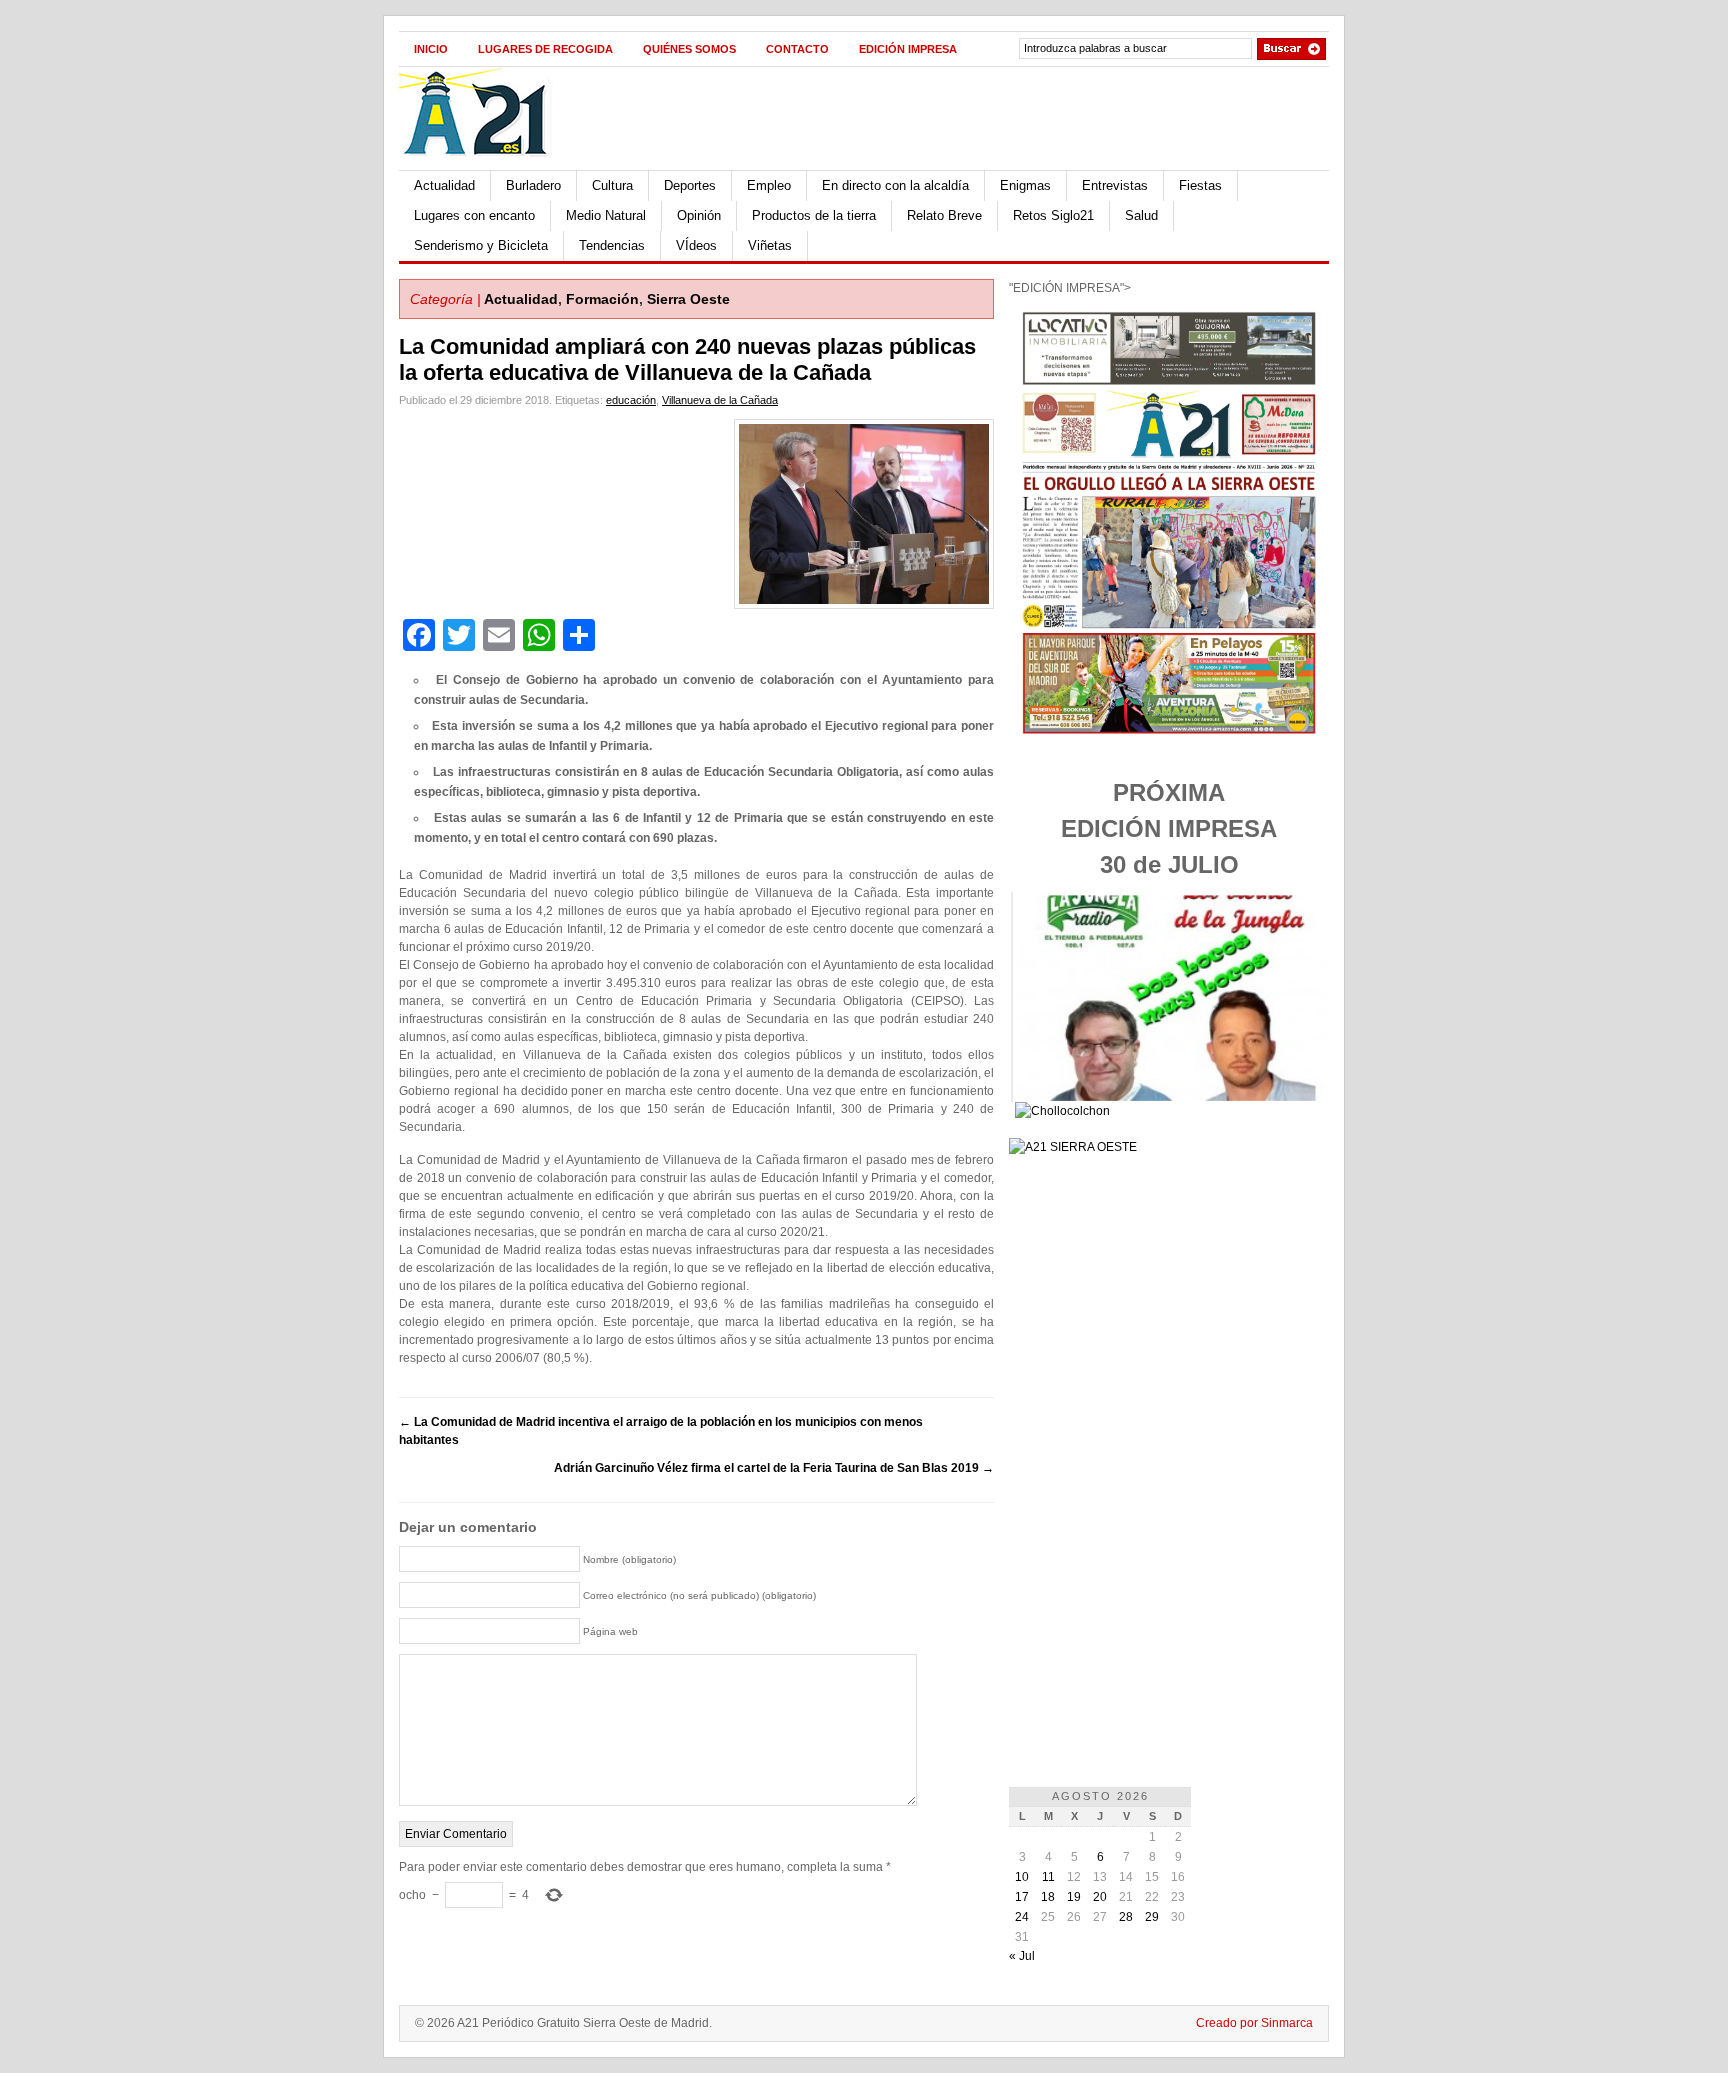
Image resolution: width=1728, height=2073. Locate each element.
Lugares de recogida (545, 49)
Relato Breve (944, 215)
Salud (1141, 215)
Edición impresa (908, 49)
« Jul (1022, 1956)
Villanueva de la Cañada (720, 400)
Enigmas (1025, 185)
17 (1022, 1897)
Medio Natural (606, 215)
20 (1100, 1897)
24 (1022, 1917)
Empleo (769, 185)
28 (1126, 1917)
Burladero (533, 185)
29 (1152, 1917)
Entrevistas (1115, 185)
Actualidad (444, 185)
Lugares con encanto (474, 215)
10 (1022, 1877)
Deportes (690, 185)
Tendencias (612, 245)
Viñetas (770, 245)
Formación (602, 299)
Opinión (699, 215)
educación (631, 400)
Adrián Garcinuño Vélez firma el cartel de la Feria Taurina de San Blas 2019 (774, 1468)
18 (1048, 1897)
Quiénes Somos (689, 49)
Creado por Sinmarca (1254, 2023)
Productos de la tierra (814, 215)
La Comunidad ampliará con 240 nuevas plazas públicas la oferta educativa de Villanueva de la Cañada (687, 359)
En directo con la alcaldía (895, 185)
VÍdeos (696, 245)
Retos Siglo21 (1053, 215)
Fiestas (1200, 185)
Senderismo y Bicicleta (481, 245)
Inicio (431, 49)
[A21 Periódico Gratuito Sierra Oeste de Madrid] (485, 166)
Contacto (797, 49)
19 (1074, 1897)
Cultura (612, 185)
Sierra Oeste (688, 299)
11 (1048, 1877)
